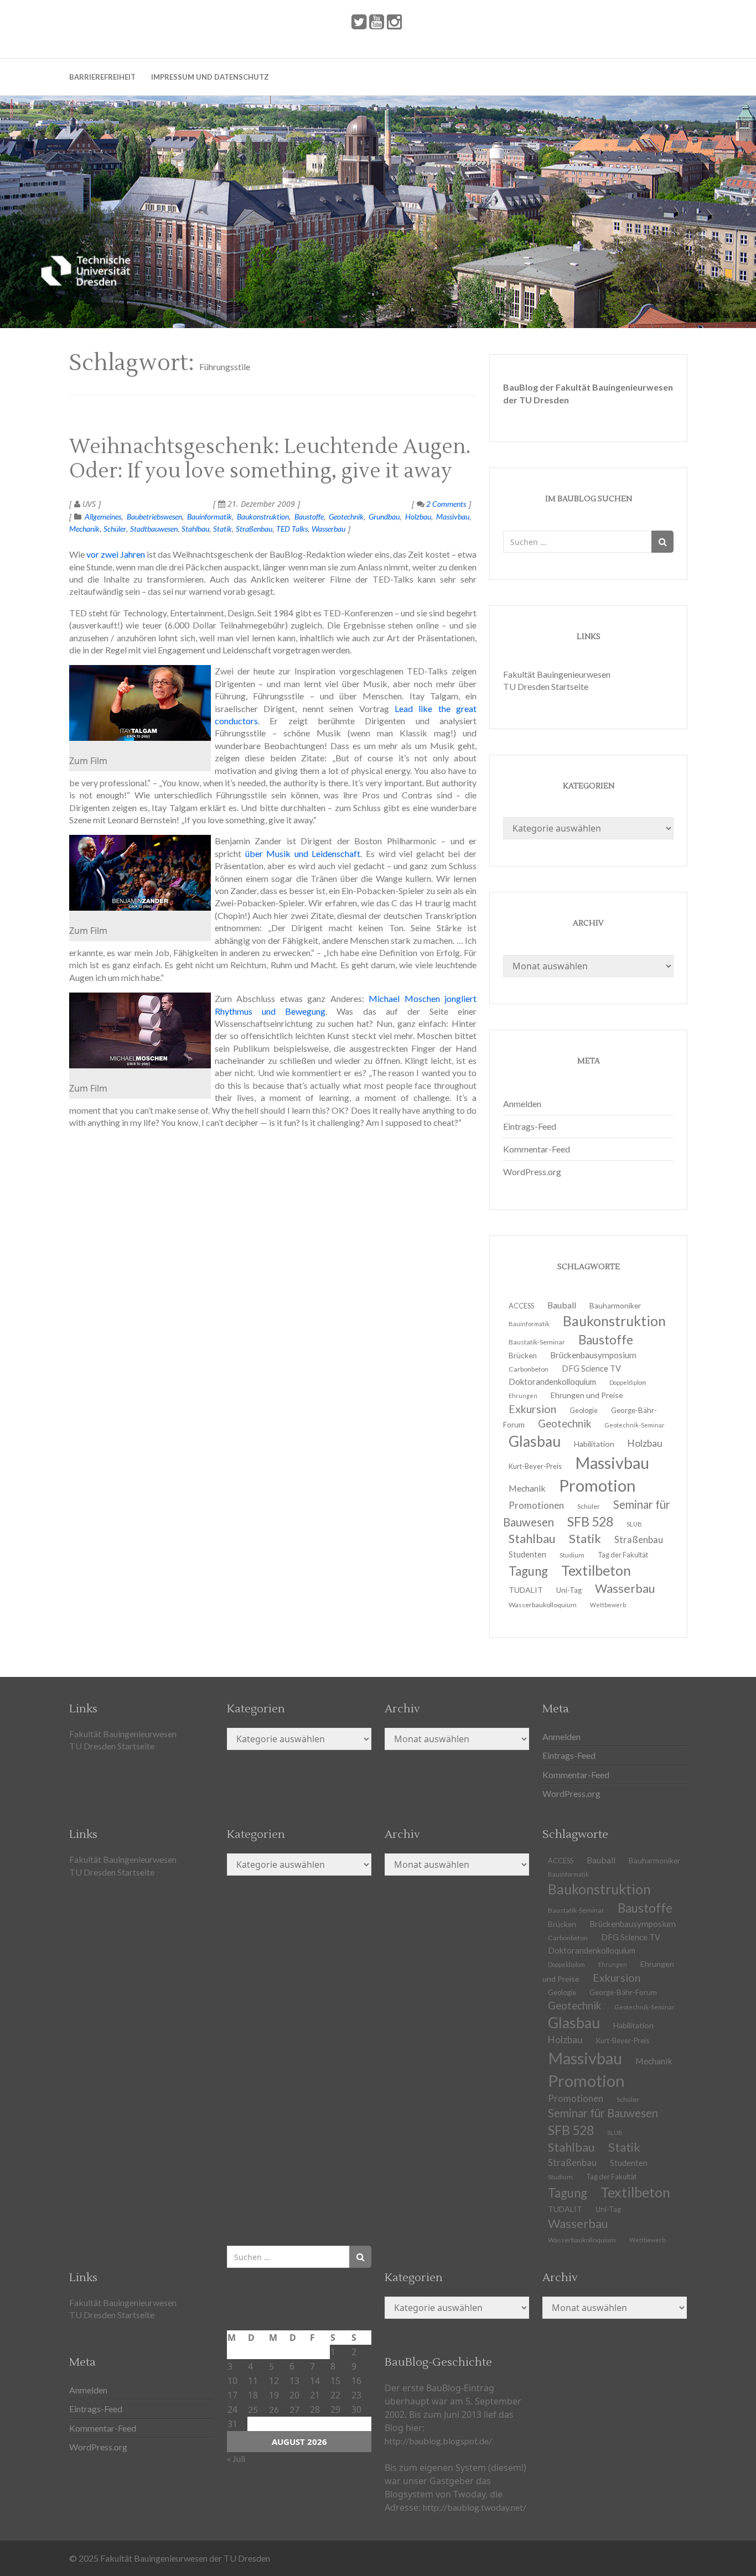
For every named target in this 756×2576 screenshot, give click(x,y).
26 (274, 2409)
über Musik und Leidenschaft (303, 853)
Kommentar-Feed (537, 1149)
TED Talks (292, 529)
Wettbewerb (608, 1605)
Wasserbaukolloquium (543, 1605)
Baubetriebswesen (154, 516)
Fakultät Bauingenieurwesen (557, 674)
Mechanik (84, 529)
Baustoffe (309, 516)
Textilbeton (635, 2192)
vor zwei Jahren (116, 554)
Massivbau (453, 516)
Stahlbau (195, 529)
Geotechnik (346, 516)
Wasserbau (328, 529)
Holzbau (418, 516)
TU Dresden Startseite (546, 686)
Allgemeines (103, 516)
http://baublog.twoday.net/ (475, 2507)
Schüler (115, 529)
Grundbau (384, 516)
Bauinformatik (209, 516)
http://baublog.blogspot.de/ (438, 2441)
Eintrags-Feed (530, 1126)
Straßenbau (254, 529)
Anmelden (522, 1103)
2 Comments (445, 504)
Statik (222, 529)
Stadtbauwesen (154, 529)
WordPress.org (532, 1172)
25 (253, 2409)
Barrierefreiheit (102, 77)
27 (294, 2409)
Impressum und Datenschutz (210, 77)
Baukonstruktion (263, 516)
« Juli (236, 2458)
